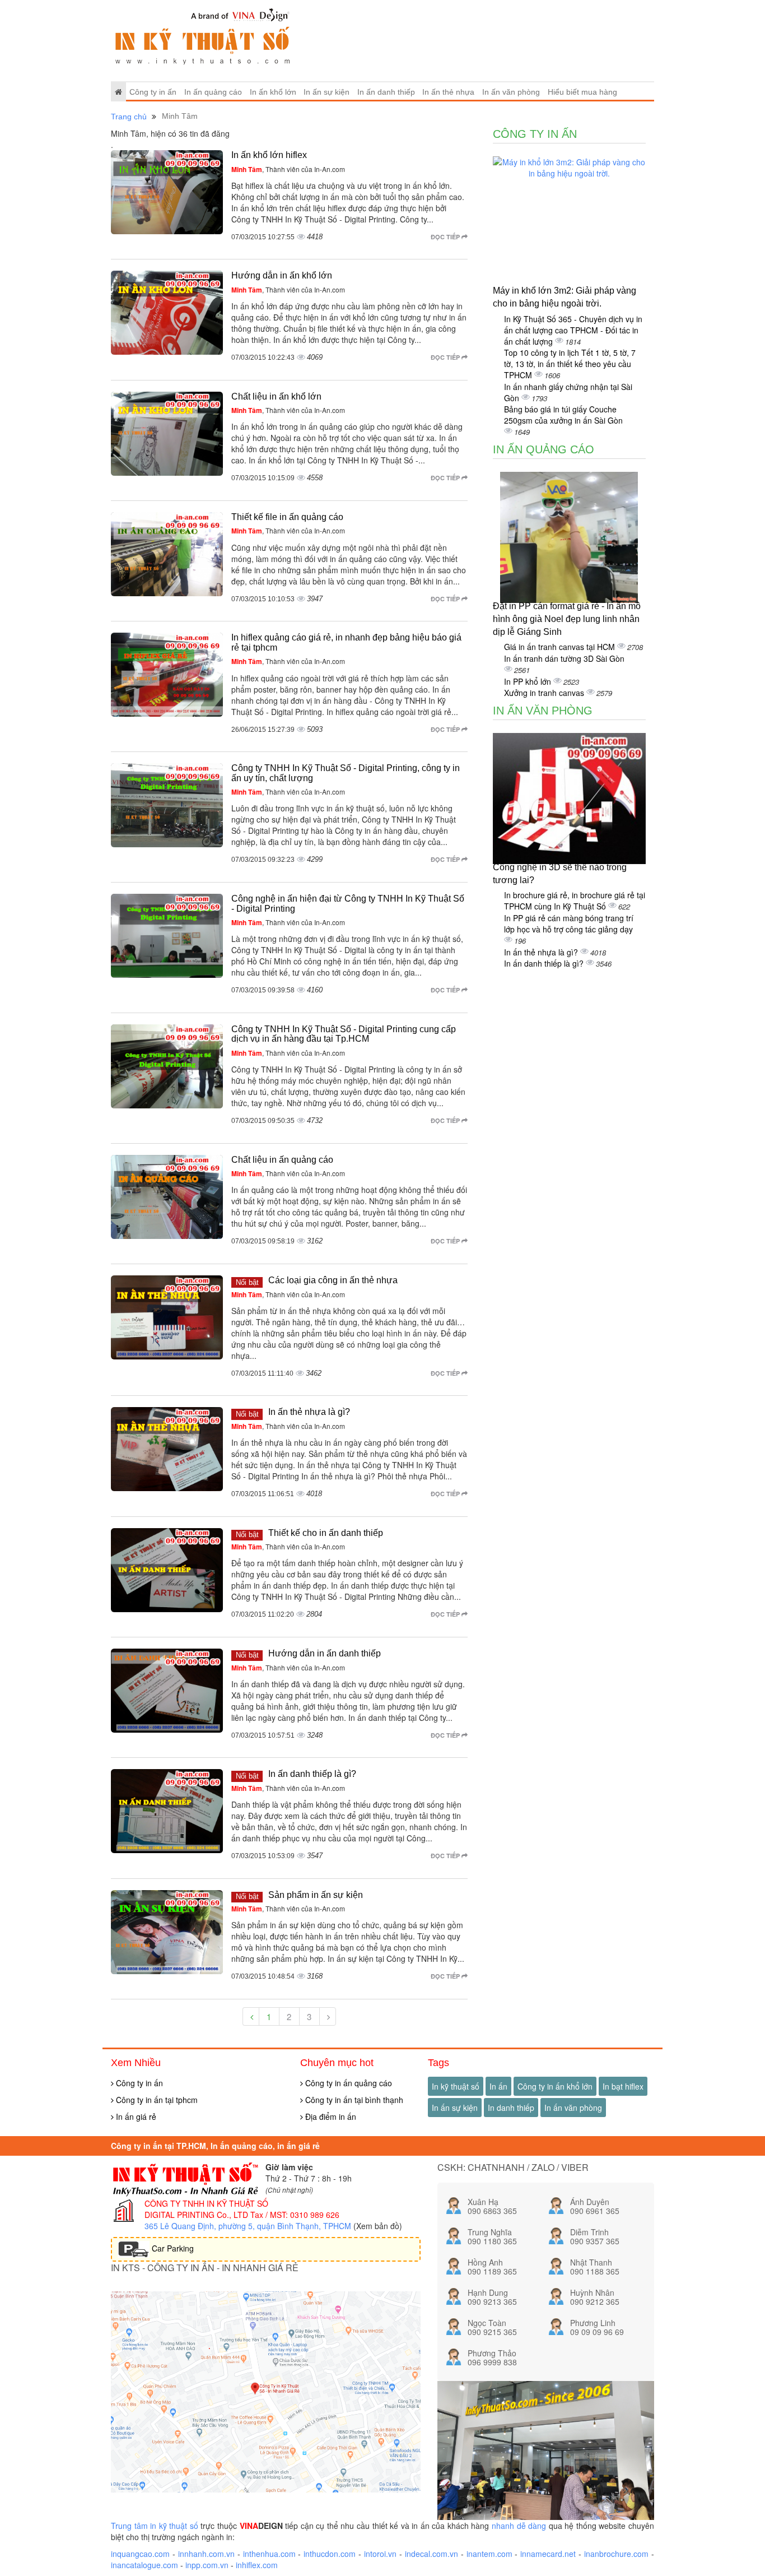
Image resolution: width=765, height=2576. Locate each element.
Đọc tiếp (446, 237)
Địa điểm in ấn (330, 2117)
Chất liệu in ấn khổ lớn (276, 396)
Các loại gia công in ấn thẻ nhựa (333, 1280)
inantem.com (489, 2554)
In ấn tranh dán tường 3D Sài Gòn (564, 658)
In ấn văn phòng (511, 92)
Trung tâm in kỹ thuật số (155, 2526)
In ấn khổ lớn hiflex (269, 155)
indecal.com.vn (432, 2554)
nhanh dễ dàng (519, 2526)
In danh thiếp (511, 2108)
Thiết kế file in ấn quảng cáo (287, 517)
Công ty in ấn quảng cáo (347, 2083)
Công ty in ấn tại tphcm (156, 2100)
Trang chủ (129, 117)
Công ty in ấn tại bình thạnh (353, 2100)
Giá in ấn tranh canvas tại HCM (561, 647)
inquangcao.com (140, 2554)
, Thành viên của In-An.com (288, 169)
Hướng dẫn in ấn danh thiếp (325, 1653)
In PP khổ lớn (529, 681)
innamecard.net (548, 2554)
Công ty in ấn (153, 92)
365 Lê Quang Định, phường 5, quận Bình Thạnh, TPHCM (248, 2226)
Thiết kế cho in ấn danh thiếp (326, 1533)
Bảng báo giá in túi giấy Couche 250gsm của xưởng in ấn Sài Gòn (563, 415)
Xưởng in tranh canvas (545, 693)
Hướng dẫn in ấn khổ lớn (282, 275)
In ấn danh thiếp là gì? (312, 1774)
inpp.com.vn (207, 2565)
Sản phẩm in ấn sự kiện (316, 1895)
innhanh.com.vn (206, 2554)
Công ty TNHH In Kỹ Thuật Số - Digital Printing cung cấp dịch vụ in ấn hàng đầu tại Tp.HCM (344, 1034)
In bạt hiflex (623, 2086)
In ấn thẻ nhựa (448, 92)
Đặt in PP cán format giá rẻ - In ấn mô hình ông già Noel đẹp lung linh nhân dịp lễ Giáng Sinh (567, 619)
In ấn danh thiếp (386, 92)
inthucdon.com (330, 2554)
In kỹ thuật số (456, 2086)
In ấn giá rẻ (135, 2117)
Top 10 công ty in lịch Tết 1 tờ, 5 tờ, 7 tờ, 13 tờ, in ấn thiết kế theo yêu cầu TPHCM (570, 364)
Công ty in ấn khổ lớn (555, 2086)
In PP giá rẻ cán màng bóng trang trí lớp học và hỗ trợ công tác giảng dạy (569, 923)
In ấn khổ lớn (273, 92)
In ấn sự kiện (326, 92)
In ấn (498, 2086)
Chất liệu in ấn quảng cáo (282, 1160)
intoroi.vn (380, 2554)
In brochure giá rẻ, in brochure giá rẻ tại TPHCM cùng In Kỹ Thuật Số (575, 901)
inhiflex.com (257, 2565)
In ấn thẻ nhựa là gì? (309, 1412)
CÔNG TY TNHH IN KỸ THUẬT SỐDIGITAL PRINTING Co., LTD (206, 2209)
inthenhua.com (269, 2554)
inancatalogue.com (144, 2565)
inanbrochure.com (616, 2554)
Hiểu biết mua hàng (582, 92)
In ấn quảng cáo (213, 92)
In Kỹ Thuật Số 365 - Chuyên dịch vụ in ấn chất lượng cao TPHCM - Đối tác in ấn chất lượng (573, 330)
